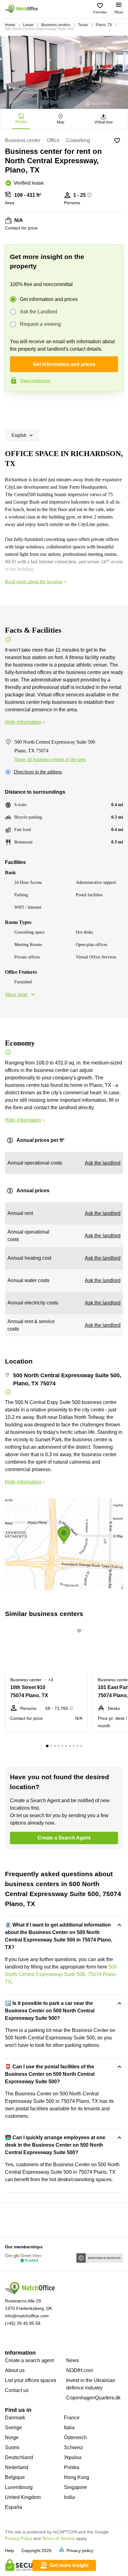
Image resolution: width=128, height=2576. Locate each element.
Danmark (15, 2418)
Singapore (75, 2487)
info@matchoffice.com (27, 2316)
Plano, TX (104, 25)
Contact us (17, 2390)
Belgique (15, 2477)
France (72, 2418)
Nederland (17, 2467)
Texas (83, 25)
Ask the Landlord (39, 312)
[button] (81, 1631)
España (14, 2507)
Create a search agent (29, 2360)
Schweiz (73, 2447)
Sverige (14, 2428)
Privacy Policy (18, 2538)
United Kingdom (23, 2497)
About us (15, 2370)
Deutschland (19, 2457)
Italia (69, 2428)
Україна (73, 2457)
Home (10, 25)
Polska (72, 2467)
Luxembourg (19, 2487)
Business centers (56, 25)
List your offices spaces (31, 2380)
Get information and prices (49, 299)
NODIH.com (80, 2370)
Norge (12, 2438)
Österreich (75, 2438)
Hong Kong (77, 2477)
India (69, 2497)
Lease (28, 25)
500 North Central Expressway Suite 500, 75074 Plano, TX (61, 1974)
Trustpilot (14, 405)
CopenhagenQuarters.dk (93, 2398)
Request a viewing (40, 324)
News (73, 2360)
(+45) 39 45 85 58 (23, 2323)
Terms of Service (58, 2538)
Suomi (12, 2447)
